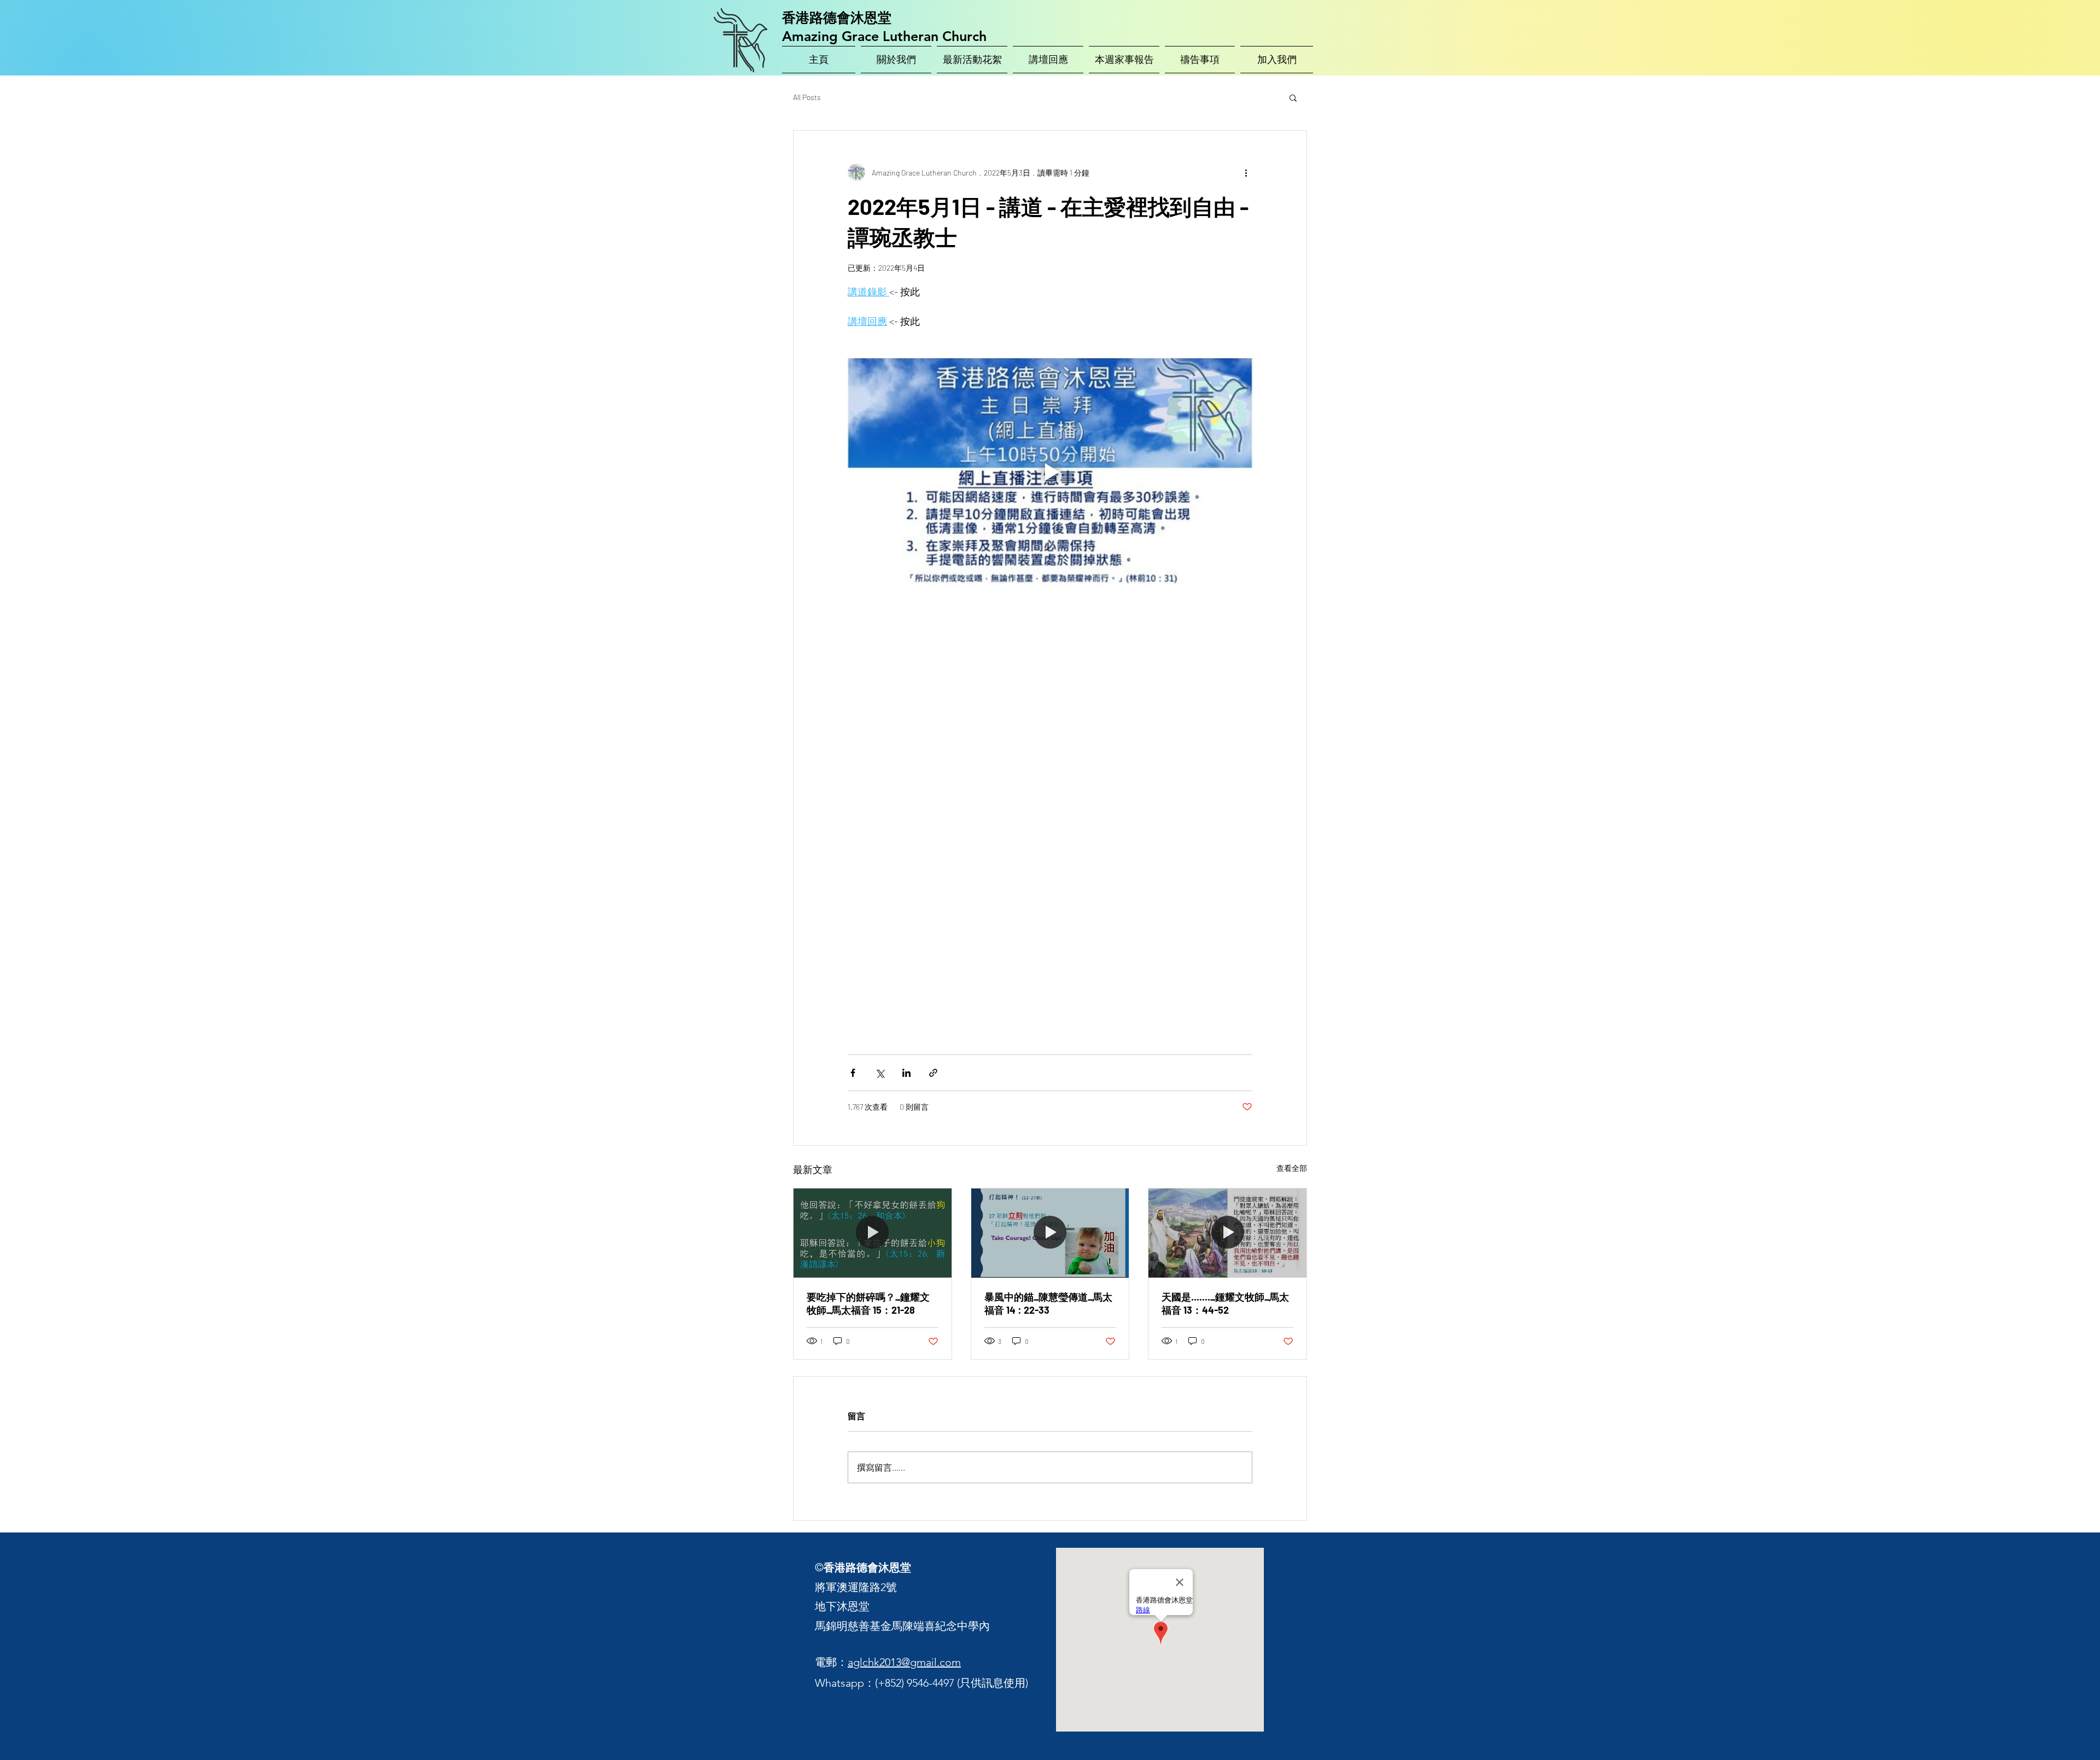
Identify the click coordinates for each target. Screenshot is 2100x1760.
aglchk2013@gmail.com (904, 1662)
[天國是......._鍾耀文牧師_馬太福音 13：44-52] (1227, 1233)
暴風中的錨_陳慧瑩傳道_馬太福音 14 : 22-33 (1048, 1303)
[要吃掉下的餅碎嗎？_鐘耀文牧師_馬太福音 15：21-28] (873, 1233)
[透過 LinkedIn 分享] (906, 1073)
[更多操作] (1246, 172)
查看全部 (1292, 1168)
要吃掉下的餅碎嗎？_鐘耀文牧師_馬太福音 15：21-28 (868, 1303)
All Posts (807, 97)
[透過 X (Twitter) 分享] (880, 1073)
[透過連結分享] (933, 1073)
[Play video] (1050, 472)
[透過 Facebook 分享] (853, 1073)
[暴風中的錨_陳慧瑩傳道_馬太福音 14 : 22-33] (1050, 1233)
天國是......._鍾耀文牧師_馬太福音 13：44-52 (1225, 1303)
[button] (1293, 97)
